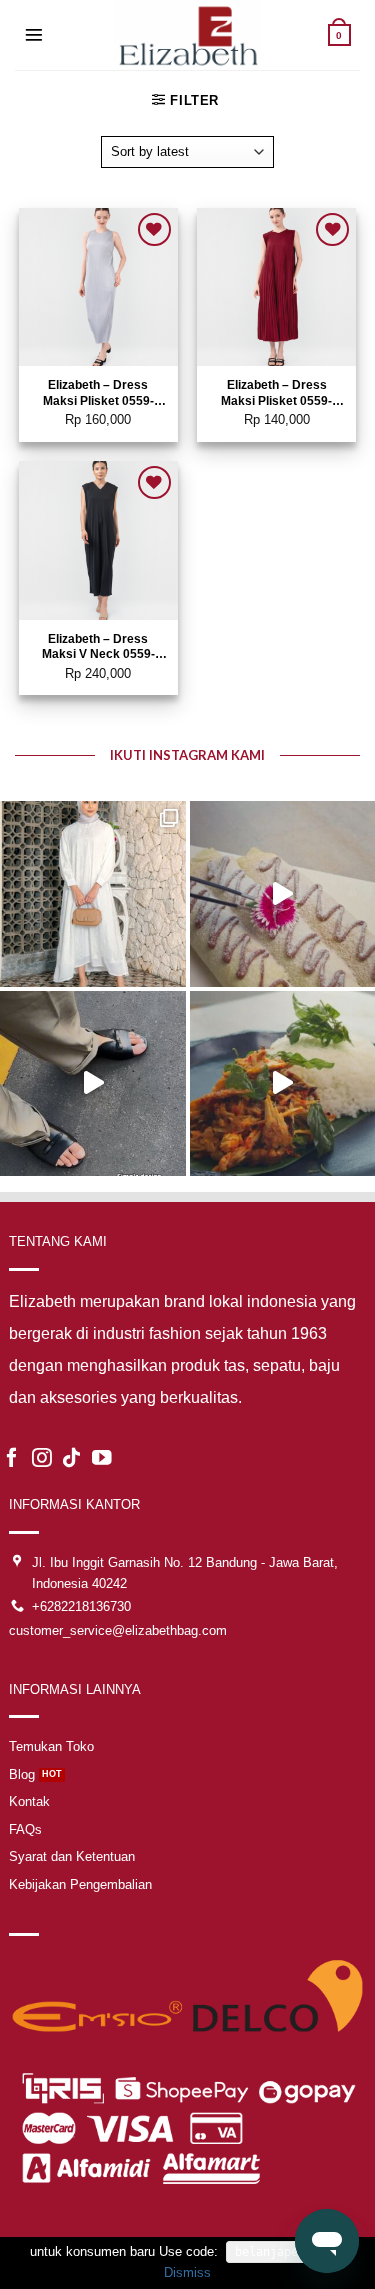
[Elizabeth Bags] (188, 35)
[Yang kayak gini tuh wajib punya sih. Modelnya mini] (93, 1084)
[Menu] (34, 35)
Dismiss (187, 2272)
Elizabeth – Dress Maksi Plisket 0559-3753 (276, 394)
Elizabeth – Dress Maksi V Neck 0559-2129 (98, 648)
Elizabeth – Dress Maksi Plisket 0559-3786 (98, 394)
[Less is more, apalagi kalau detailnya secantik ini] (93, 894)
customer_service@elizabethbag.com (118, 1630)
